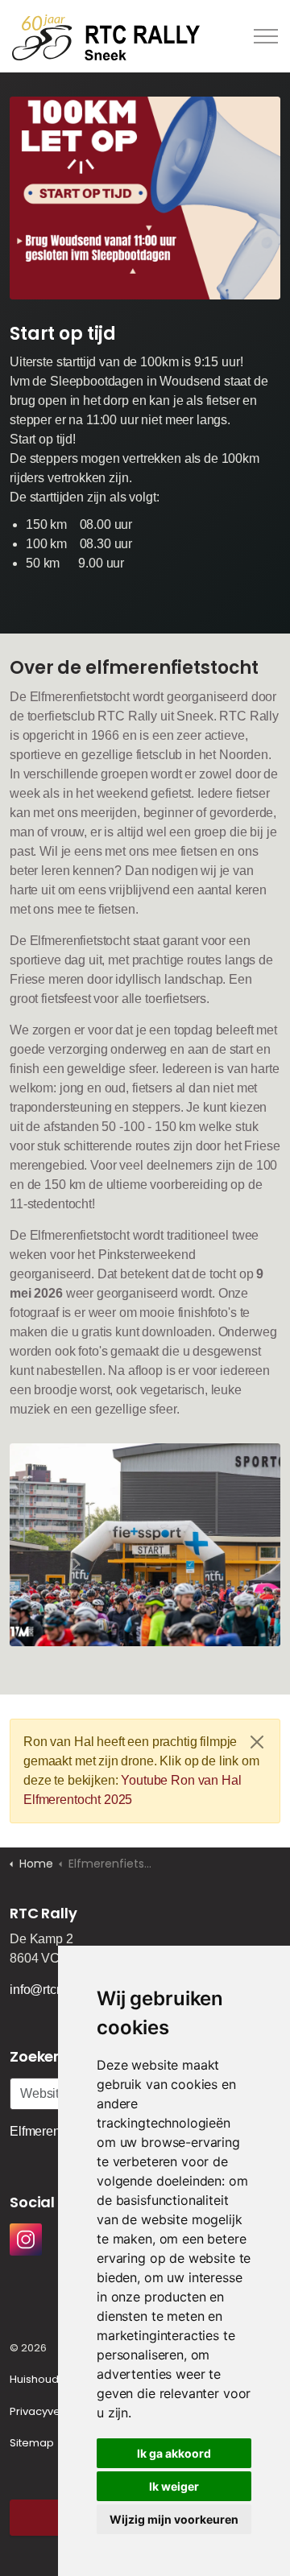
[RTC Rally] (106, 36)
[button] (145, 198)
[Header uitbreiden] (266, 36)
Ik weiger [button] (174, 2486)
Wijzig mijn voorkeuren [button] (174, 2519)
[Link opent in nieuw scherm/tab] (26, 2240)
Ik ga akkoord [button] (174, 2453)
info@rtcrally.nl (51, 1990)
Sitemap (32, 2443)
